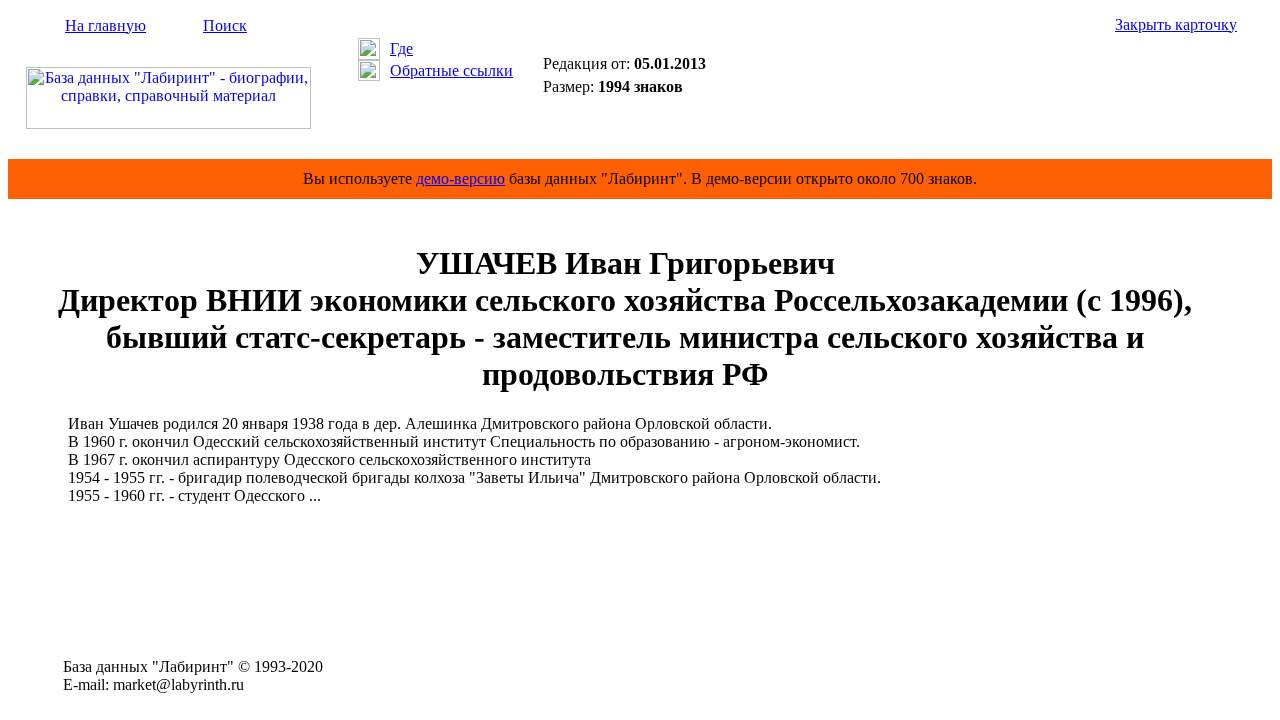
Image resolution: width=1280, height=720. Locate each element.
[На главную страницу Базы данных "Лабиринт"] (168, 123)
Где (401, 48)
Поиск (225, 25)
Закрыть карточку (1176, 24)
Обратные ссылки (451, 70)
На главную (105, 25)
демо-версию (460, 178)
